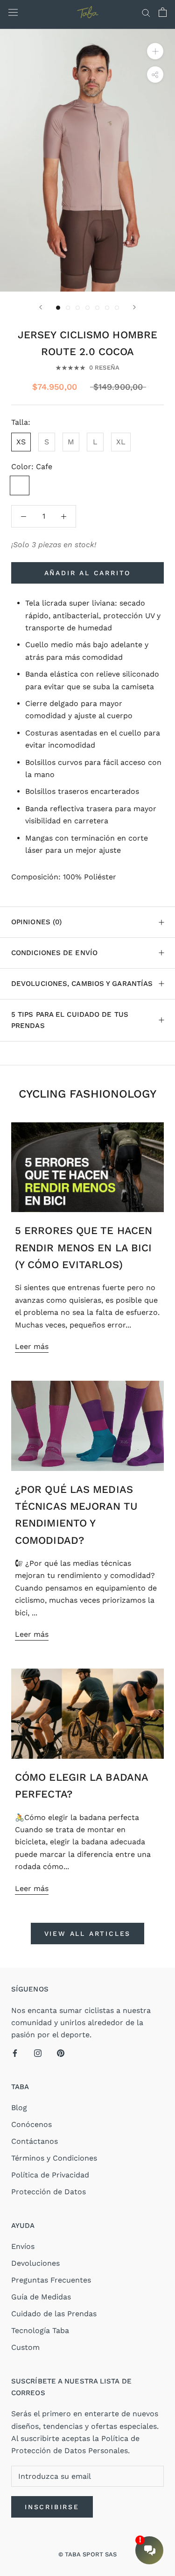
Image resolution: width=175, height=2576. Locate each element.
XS (21, 442)
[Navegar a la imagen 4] (87, 308)
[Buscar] (146, 12)
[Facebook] (15, 2053)
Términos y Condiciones (54, 2158)
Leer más (32, 1346)
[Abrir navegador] (13, 12)
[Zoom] (155, 51)
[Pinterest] (61, 2053)
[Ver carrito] (163, 12)
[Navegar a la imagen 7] (117, 308)
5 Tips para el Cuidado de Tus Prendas (70, 1020)
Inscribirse (52, 2507)
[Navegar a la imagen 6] (107, 308)
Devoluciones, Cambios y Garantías (82, 984)
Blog (19, 2108)
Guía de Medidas (41, 2297)
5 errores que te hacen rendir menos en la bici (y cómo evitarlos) (84, 1248)
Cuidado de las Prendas (54, 2314)
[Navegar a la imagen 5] (97, 308)
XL (121, 442)
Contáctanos (35, 2141)
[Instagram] (38, 2053)
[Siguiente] (134, 307)
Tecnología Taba (40, 2330)
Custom (25, 2347)
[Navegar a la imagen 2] (68, 308)
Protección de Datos (49, 2192)
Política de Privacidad (50, 2175)
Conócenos (31, 2124)
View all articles (88, 1934)
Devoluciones (35, 2263)
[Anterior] (41, 307)
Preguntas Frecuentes (51, 2280)
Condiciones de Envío (54, 953)
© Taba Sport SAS (88, 2554)
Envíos (23, 2246)
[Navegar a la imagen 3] (78, 308)
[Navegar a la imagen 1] (58, 308)
